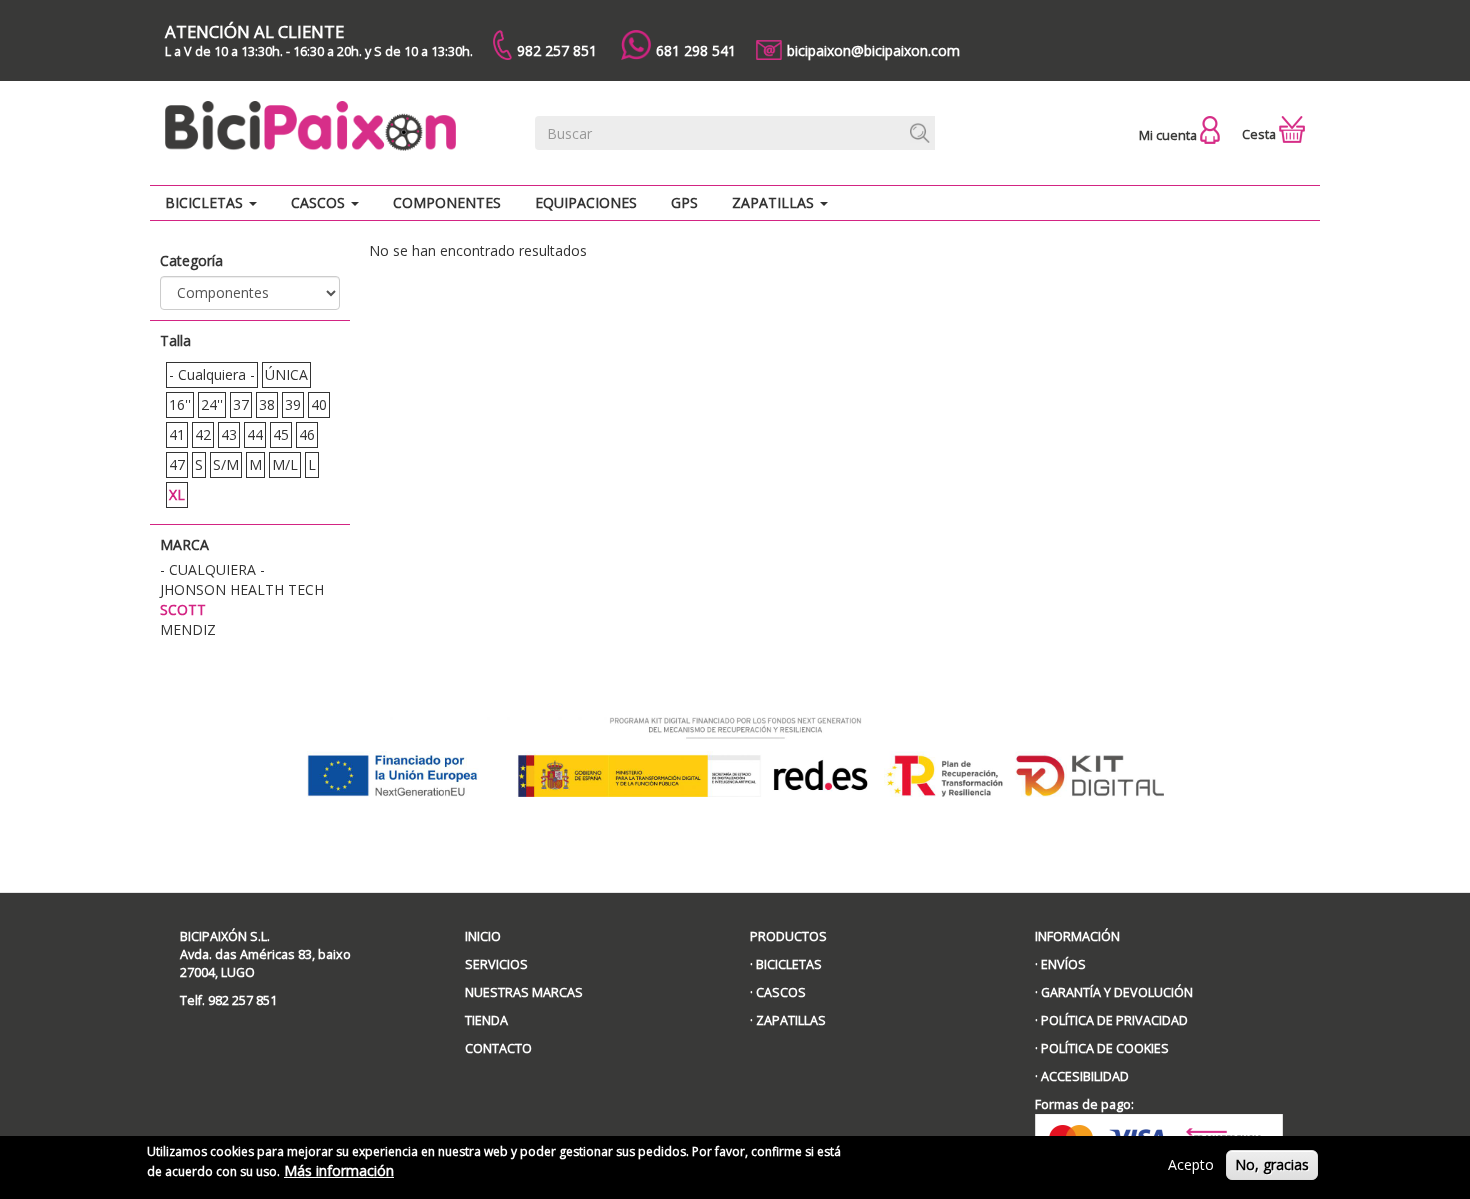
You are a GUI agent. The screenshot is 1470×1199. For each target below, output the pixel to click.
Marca (184, 544)
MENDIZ (188, 629)
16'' (180, 404)
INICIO (483, 936)
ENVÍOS (1063, 964)
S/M (226, 464)
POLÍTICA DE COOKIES (1105, 1048)
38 (267, 404)
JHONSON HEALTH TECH (242, 589)
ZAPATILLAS (791, 1020)
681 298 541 (696, 50)
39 (293, 404)
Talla (175, 340)
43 (229, 434)
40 (319, 404)
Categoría (191, 260)
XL (177, 494)
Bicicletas (206, 202)
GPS (684, 202)
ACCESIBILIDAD (1085, 1076)
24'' (212, 404)
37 (241, 404)
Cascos (320, 202)
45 (281, 434)
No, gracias (1272, 1164)
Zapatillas (775, 202)
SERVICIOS (496, 964)
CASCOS (781, 992)
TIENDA (486, 1020)
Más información (339, 1170)
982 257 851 (557, 50)
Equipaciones (586, 202)
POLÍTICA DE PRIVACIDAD (1114, 1020)
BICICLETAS (789, 964)
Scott (183, 609)
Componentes (447, 202)
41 (177, 434)
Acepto (1191, 1164)
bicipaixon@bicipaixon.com (873, 50)
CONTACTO (498, 1048)
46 (307, 434)
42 (203, 434)
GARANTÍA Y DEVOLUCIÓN (1117, 992)
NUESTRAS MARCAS (524, 992)
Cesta (1260, 134)
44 (255, 434)
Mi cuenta (1169, 135)
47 (177, 464)
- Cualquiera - (212, 374)
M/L (285, 464)
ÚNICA (286, 374)
